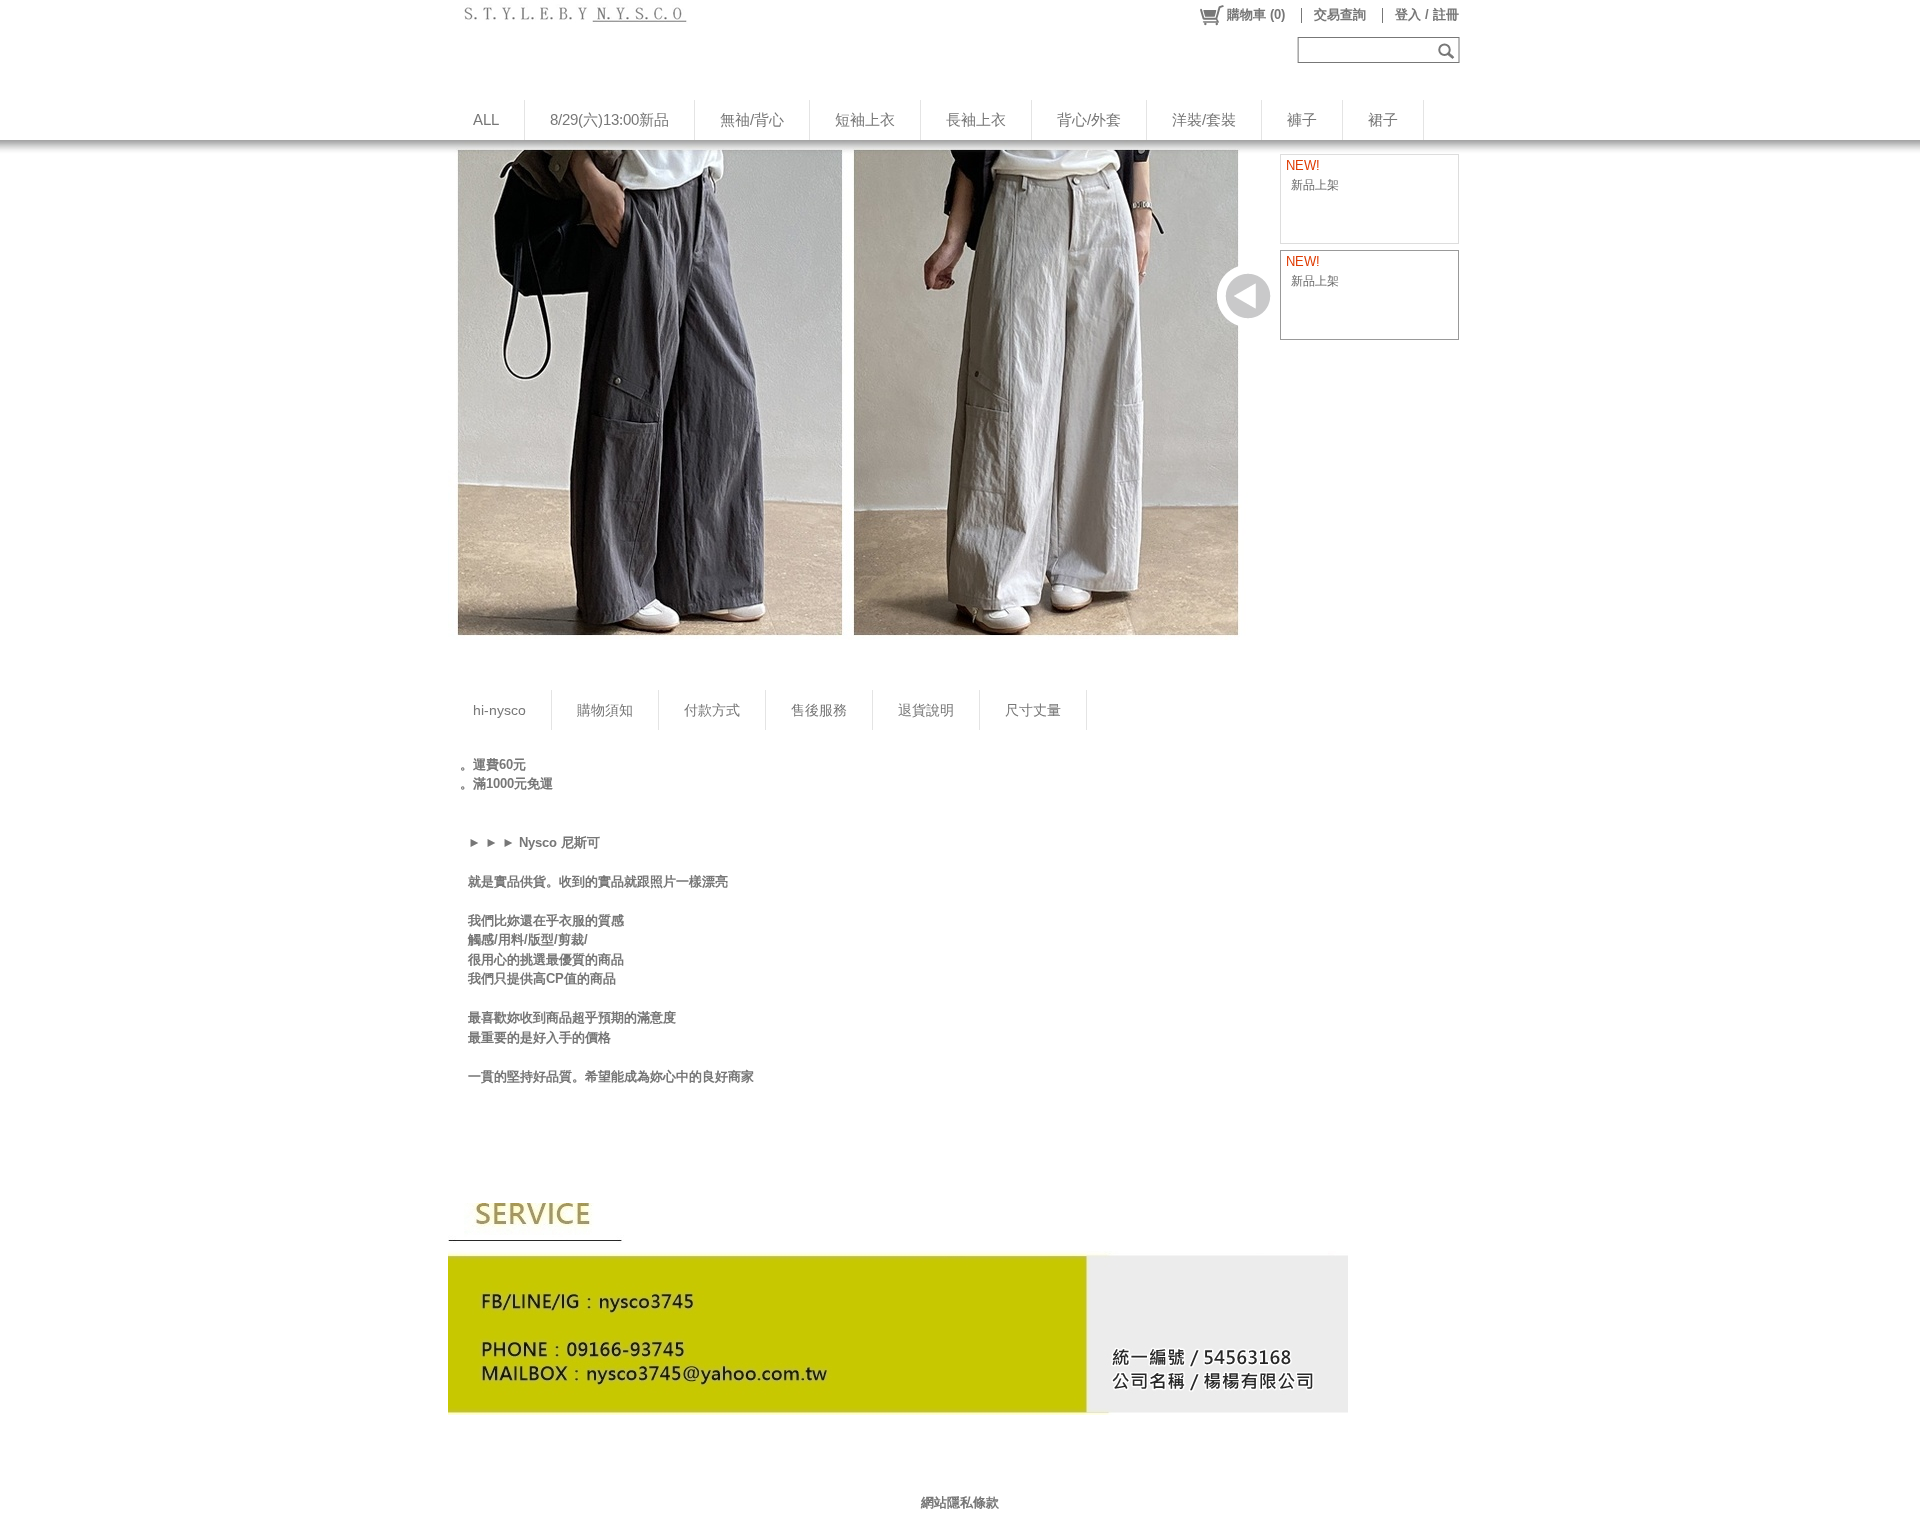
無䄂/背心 (752, 119)
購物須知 (605, 710)
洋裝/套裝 (1204, 119)
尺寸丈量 (1033, 710)
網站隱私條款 (960, 1502)
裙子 (1383, 119)
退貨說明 (926, 710)
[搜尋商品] (1448, 50)
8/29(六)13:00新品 (609, 119)
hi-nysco (499, 710)
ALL (486, 119)
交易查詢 (1340, 14)
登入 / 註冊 (1427, 14)
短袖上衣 (865, 119)
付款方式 (712, 710)
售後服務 (819, 710)
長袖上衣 (976, 119)
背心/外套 (1089, 119)
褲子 (1302, 119)
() (1256, 14)
